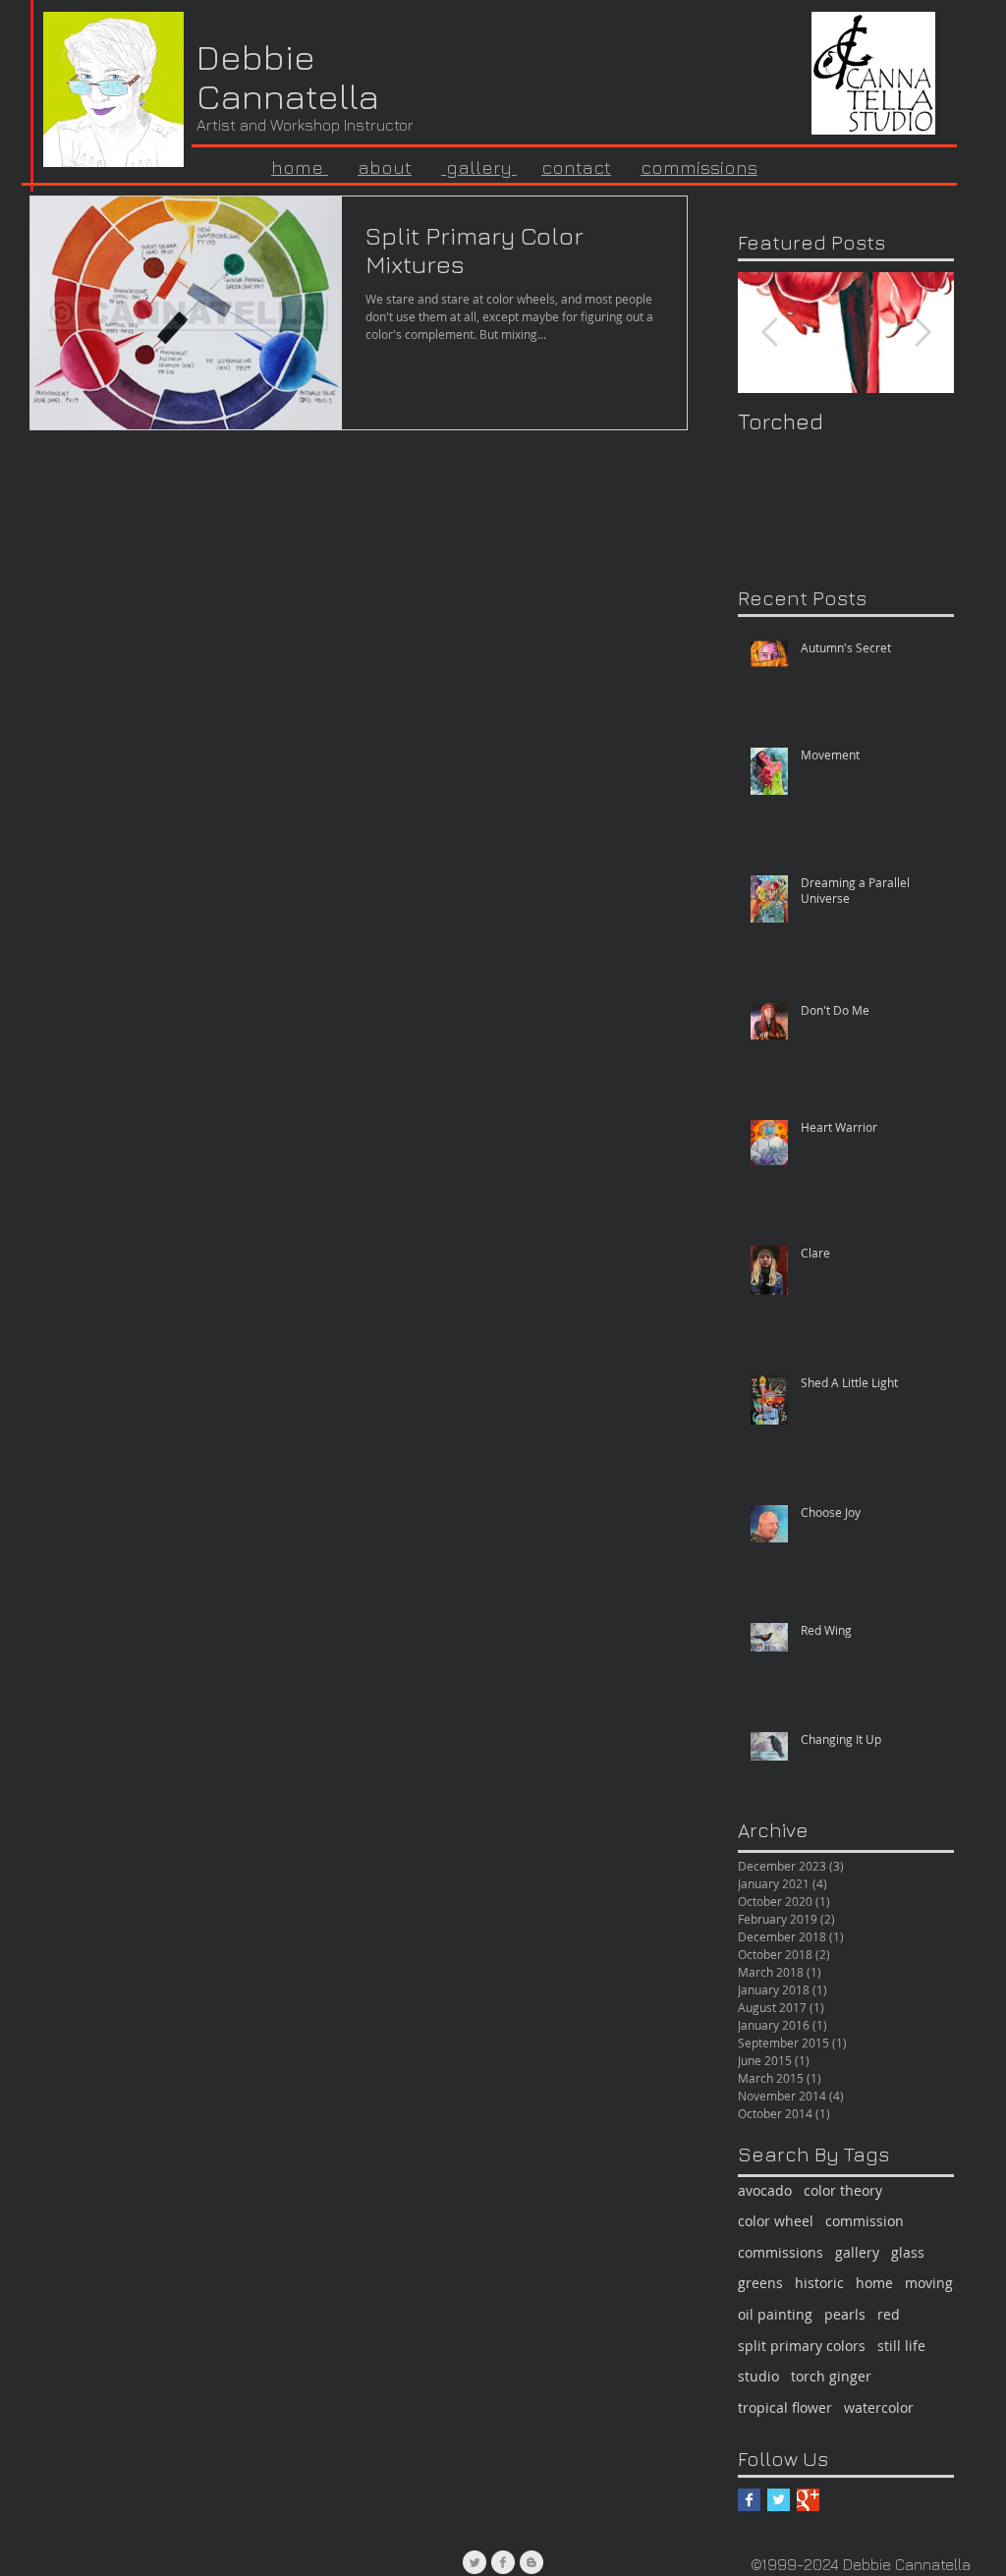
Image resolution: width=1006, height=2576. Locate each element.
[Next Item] (922, 333)
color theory (843, 2190)
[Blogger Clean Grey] (531, 2562)
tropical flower (785, 2408)
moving (929, 2283)
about (385, 167)
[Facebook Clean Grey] (503, 2562)
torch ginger (831, 2376)
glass (908, 2252)
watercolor (879, 2408)
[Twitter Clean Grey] (475, 2562)
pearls (845, 2314)
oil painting (775, 2314)
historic (819, 2283)
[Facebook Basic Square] (749, 2500)
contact (576, 167)
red (889, 2314)
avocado (765, 2190)
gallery (479, 167)
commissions (699, 167)
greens (760, 2283)
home (874, 2283)
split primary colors (802, 2346)
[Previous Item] (769, 333)
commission (865, 2221)
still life (901, 2346)
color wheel (776, 2221)
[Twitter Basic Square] (779, 2500)
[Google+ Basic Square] (808, 2500)
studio (758, 2376)
